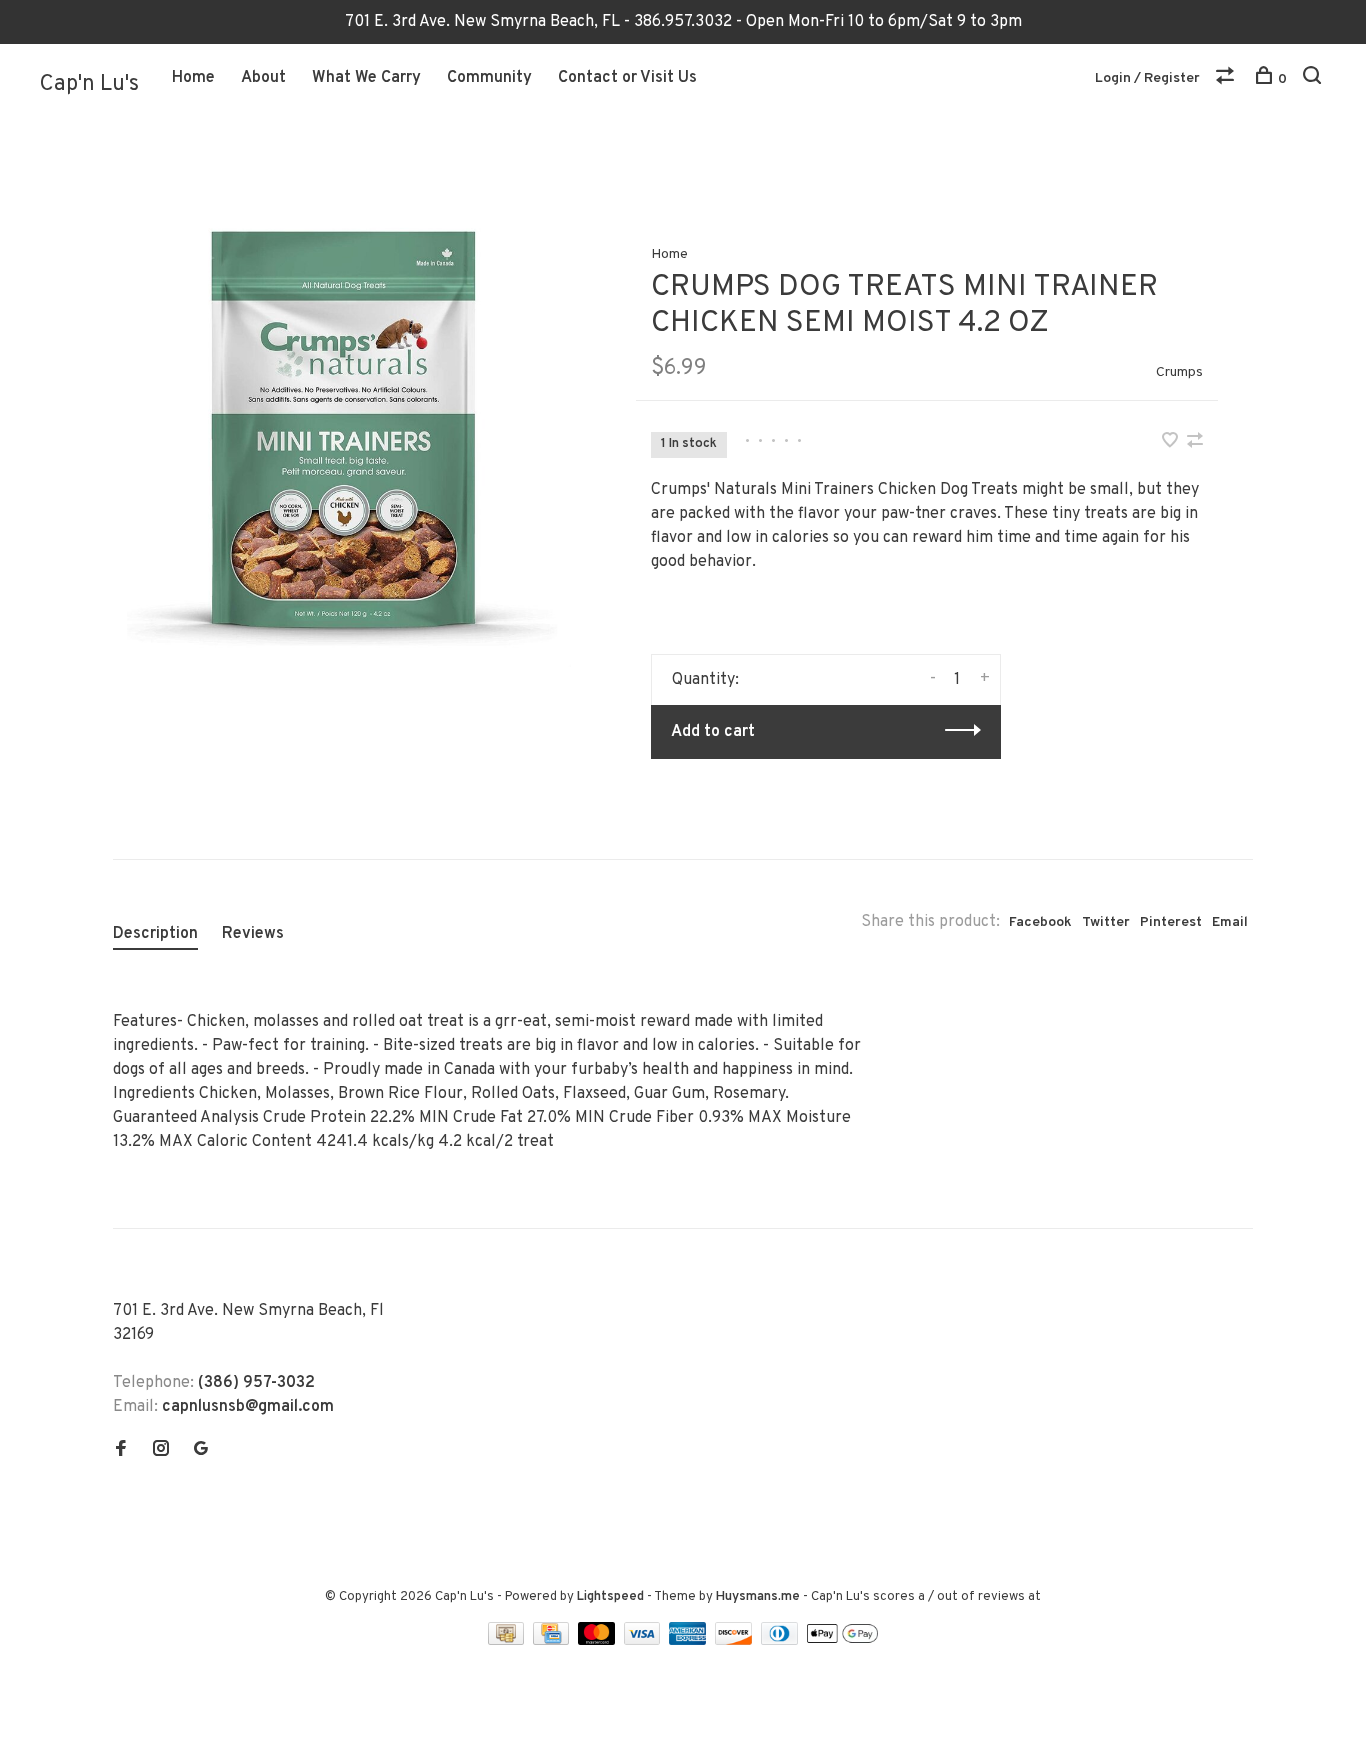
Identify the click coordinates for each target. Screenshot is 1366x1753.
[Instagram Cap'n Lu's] (161, 1451)
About (263, 78)
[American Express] (689, 1641)
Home (193, 78)
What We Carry (366, 78)
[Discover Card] (735, 1641)
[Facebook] (121, 1451)
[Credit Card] (553, 1641)
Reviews (253, 934)
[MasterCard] (598, 1641)
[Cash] (508, 1641)
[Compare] (1227, 79)
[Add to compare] (1195, 443)
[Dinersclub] (782, 1641)
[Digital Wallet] (842, 1641)
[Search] (1314, 79)
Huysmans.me (759, 1597)
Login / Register (1147, 78)
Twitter (1106, 922)
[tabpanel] (342, 438)
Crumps (1179, 372)
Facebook (1040, 922)
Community (489, 78)
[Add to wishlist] (1172, 443)
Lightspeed (610, 1597)
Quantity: (705, 680)
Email (1230, 922)
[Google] (201, 1451)
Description (155, 934)
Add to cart (713, 732)
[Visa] (644, 1641)
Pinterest (1171, 922)
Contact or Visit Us (627, 78)
